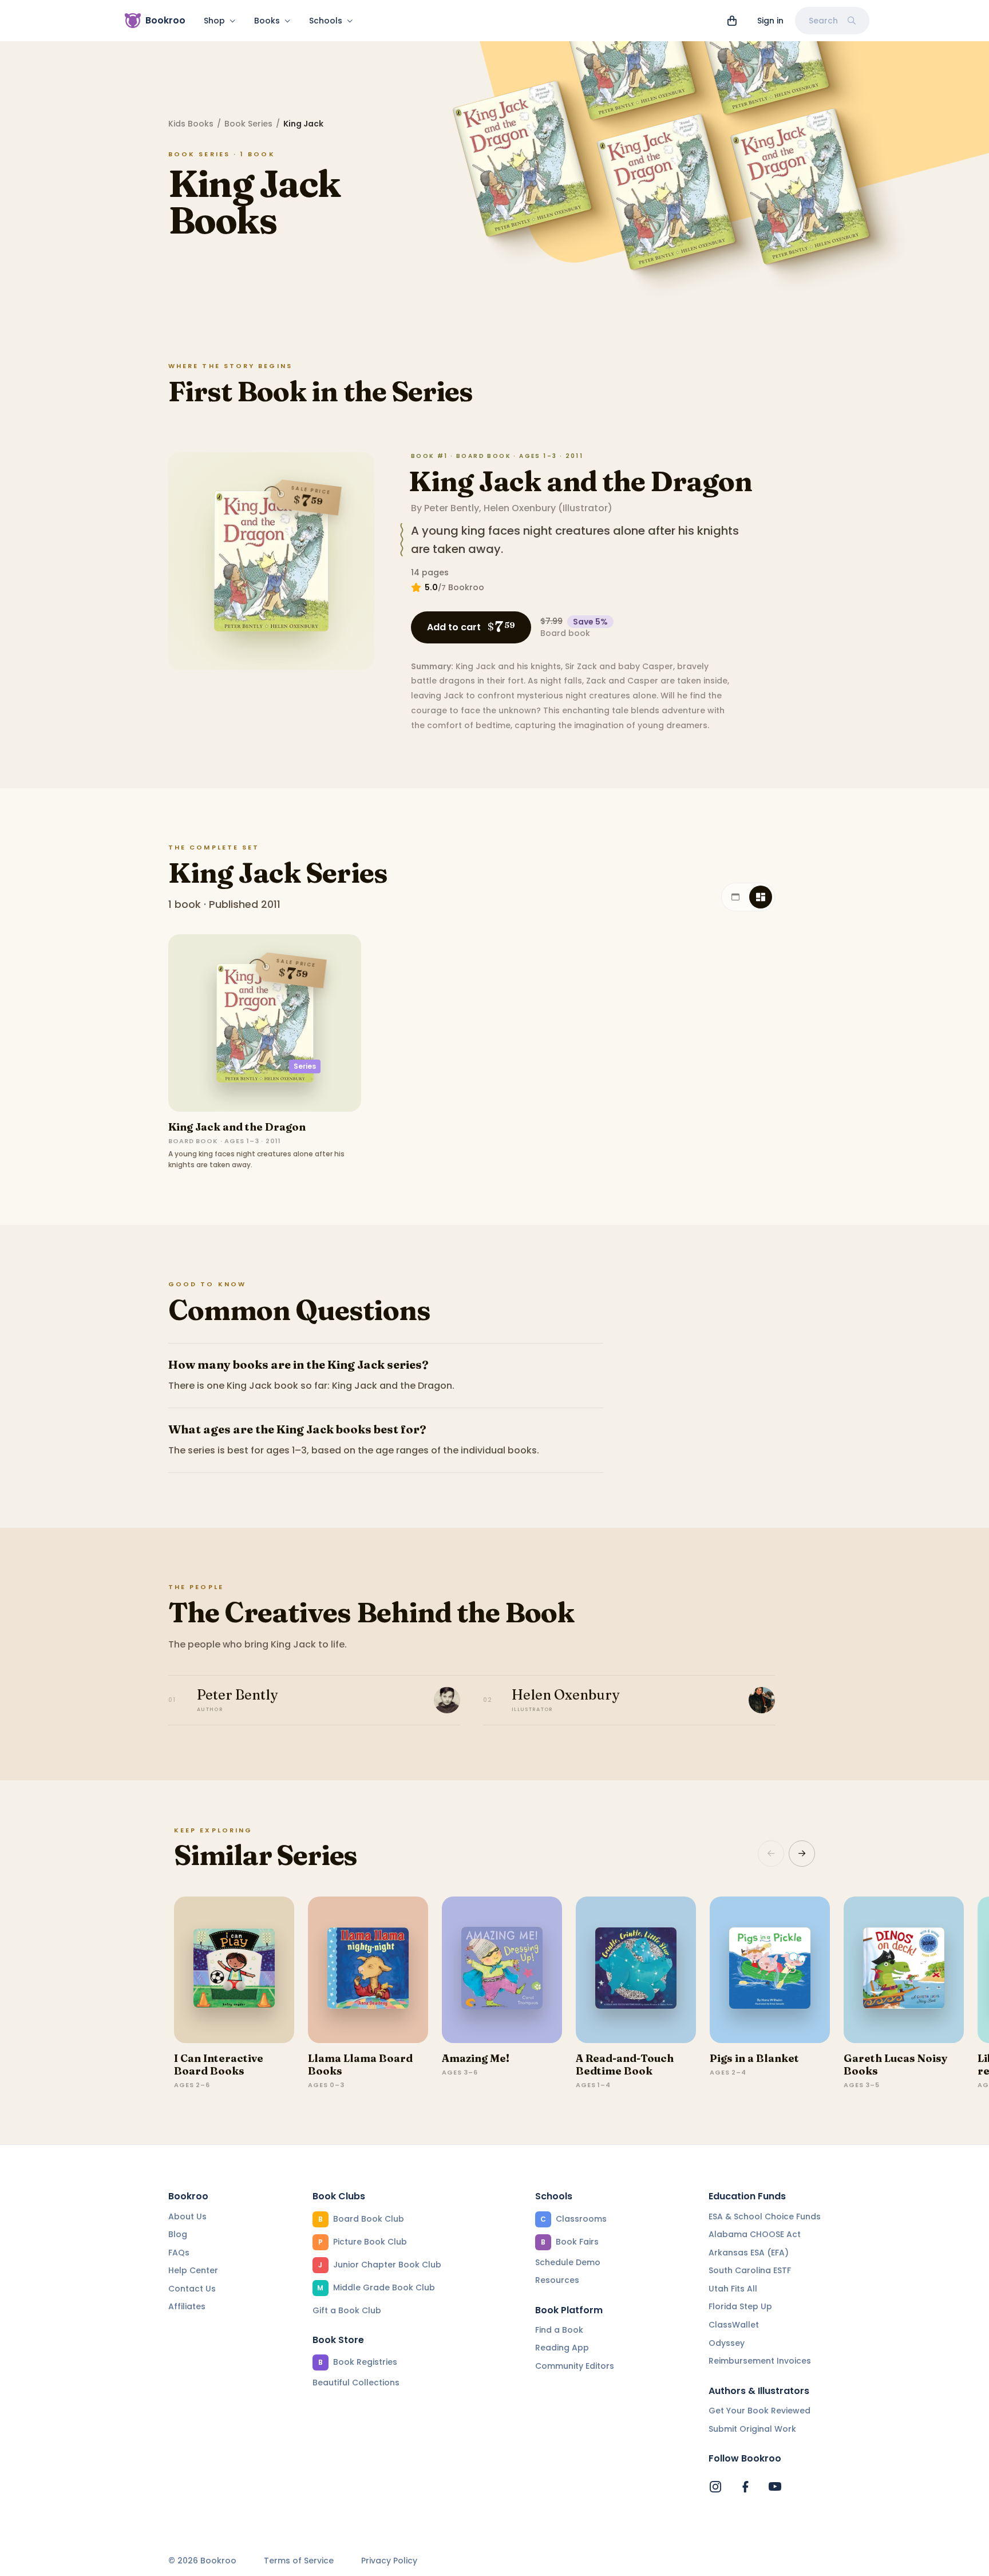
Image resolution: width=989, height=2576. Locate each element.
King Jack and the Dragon (580, 481)
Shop (214, 21)
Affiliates (187, 2306)
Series (305, 1066)
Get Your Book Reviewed (759, 2411)
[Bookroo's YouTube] (775, 2487)
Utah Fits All (733, 2289)
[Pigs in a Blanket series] (770, 1970)
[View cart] (732, 21)
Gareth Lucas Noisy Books (896, 2065)
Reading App (562, 2348)
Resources (557, 2280)
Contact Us (192, 2289)
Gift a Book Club (347, 2310)
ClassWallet (734, 2325)
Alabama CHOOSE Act (755, 2234)
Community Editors (575, 2366)
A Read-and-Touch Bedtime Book (625, 2065)
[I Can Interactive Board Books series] (234, 1970)
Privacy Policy (389, 2561)
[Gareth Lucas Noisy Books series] (904, 1970)
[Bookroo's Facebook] (745, 2487)
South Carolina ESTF (750, 2270)
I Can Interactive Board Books (219, 2065)
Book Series (248, 124)
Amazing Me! (476, 2058)
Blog (178, 2234)
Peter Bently (452, 508)
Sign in (770, 21)
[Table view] (735, 897)
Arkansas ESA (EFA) (749, 2253)
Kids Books (191, 124)
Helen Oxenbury (520, 508)
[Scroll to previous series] (771, 1854)
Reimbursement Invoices (760, 2361)
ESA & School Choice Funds (765, 2217)
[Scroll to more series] (802, 1854)
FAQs (179, 2253)
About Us (187, 2217)
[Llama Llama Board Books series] (368, 1970)
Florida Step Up (740, 2306)
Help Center (193, 2270)
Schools (326, 21)
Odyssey (727, 2343)
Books (267, 21)
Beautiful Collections (356, 2383)
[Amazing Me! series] (502, 1970)
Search (823, 21)
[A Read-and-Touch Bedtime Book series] (636, 1970)
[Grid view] (761, 897)
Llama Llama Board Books (360, 2065)
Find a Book (559, 2330)
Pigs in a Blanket (754, 2058)
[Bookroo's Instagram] (715, 2487)
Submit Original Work (752, 2429)
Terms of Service (299, 2561)
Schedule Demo (568, 2262)
